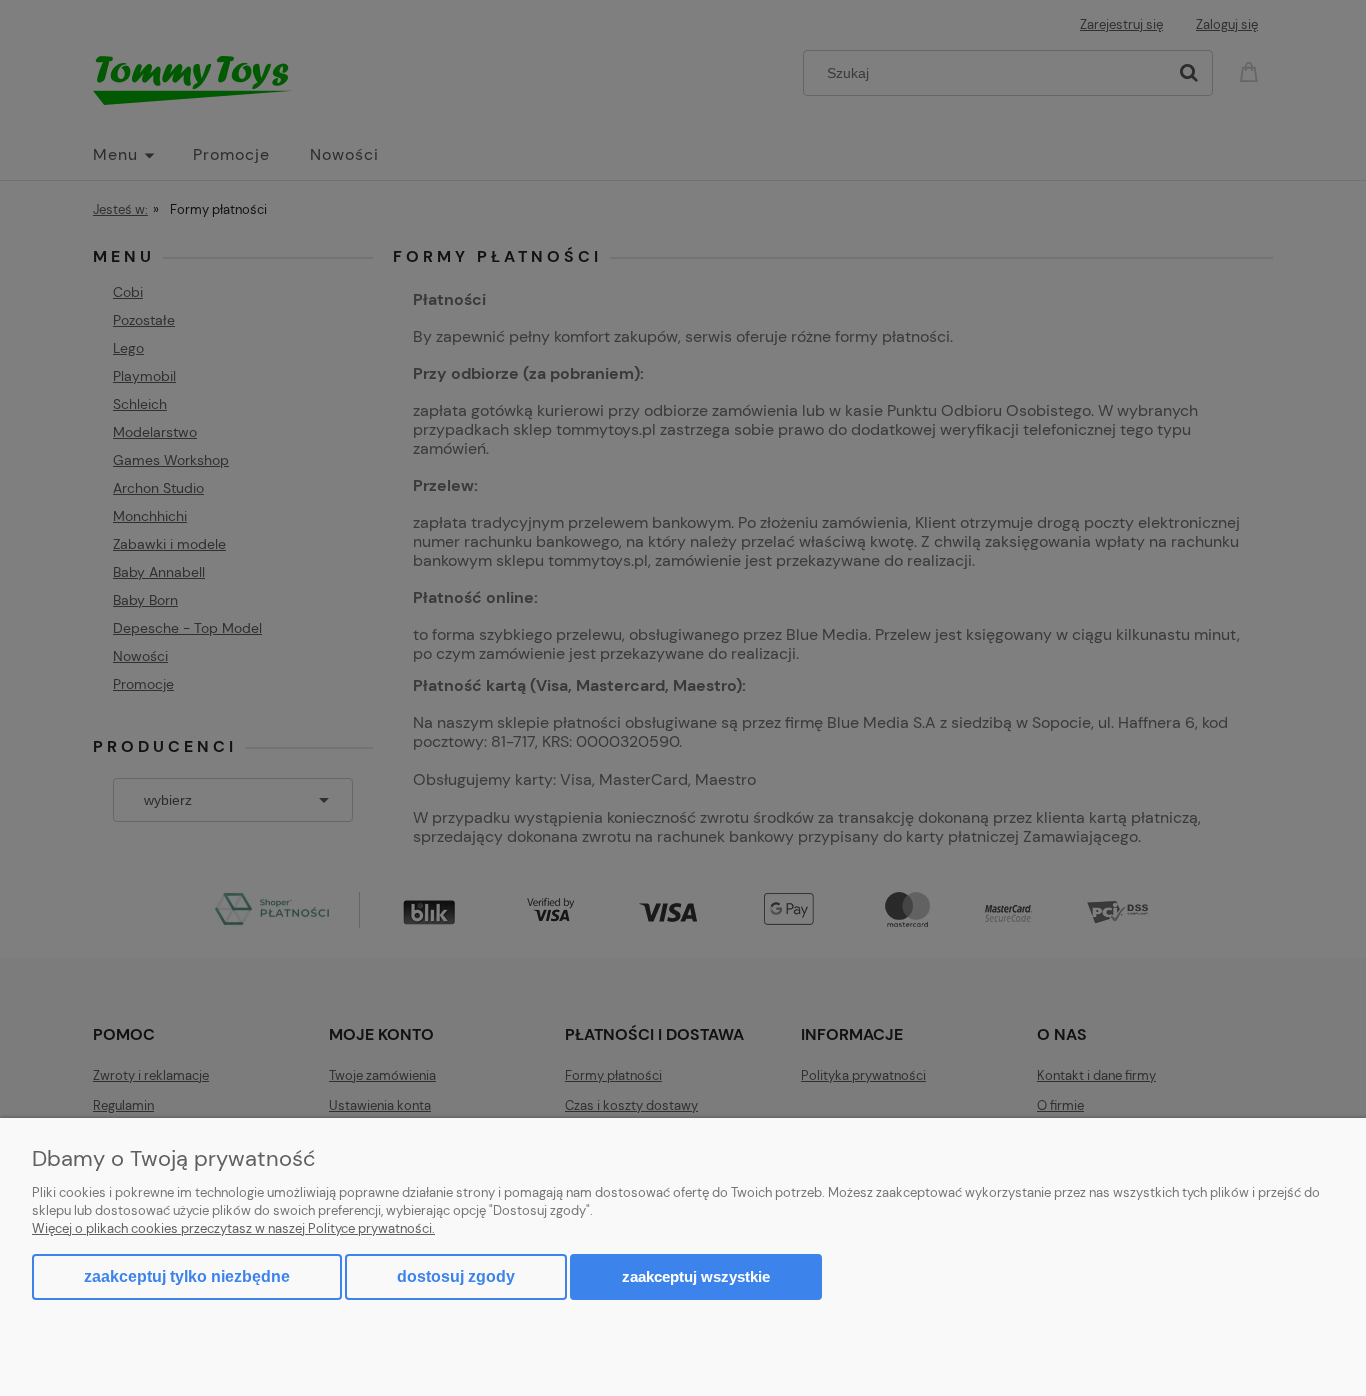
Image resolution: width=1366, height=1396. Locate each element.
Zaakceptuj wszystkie (696, 1276)
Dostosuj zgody (456, 1276)
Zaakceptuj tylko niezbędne (187, 1276)
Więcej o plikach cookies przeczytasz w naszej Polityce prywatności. (233, 1228)
